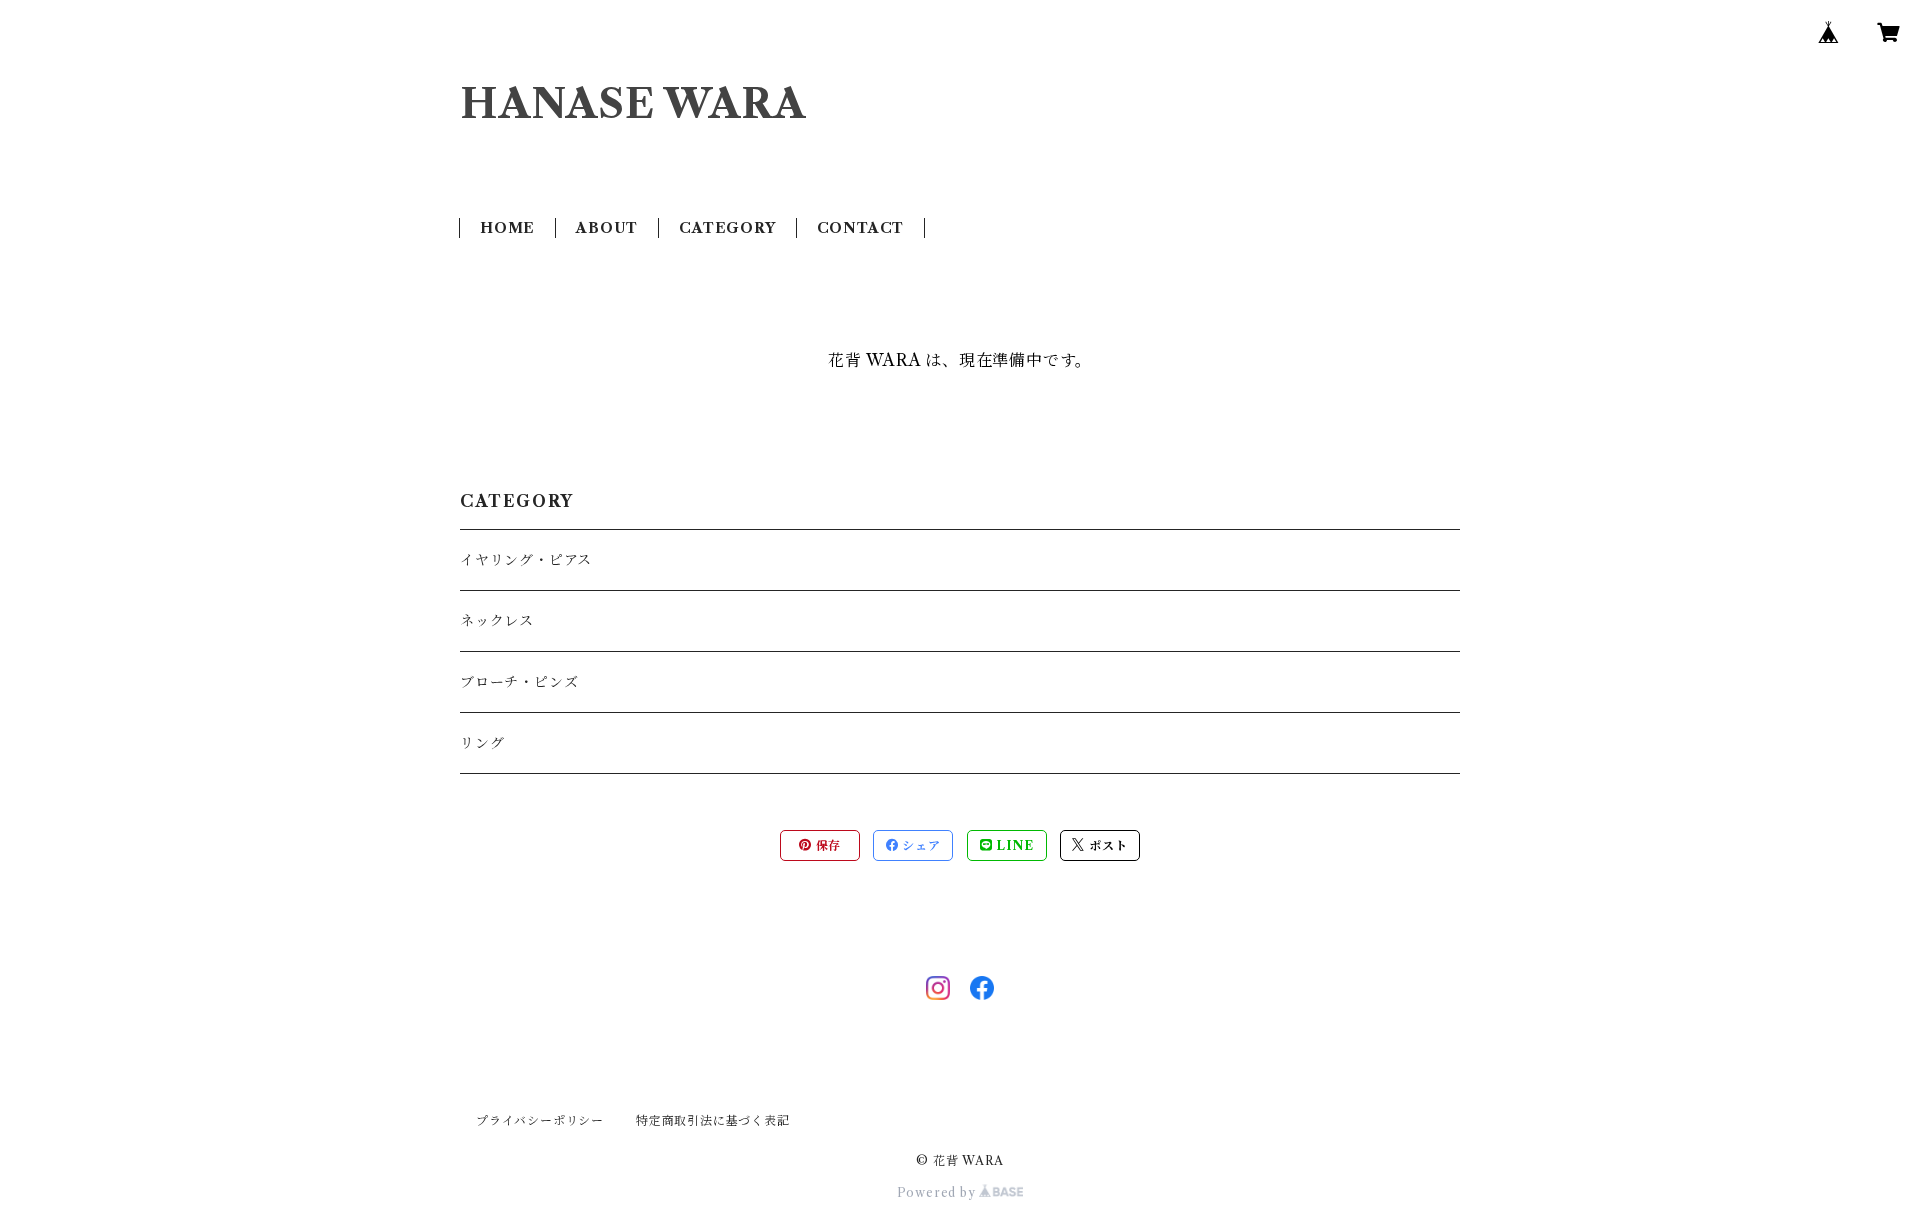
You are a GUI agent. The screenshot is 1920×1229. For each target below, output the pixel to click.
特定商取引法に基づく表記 (713, 1120)
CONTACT (861, 228)
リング (482, 743)
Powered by (938, 1192)
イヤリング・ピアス (526, 560)
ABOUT (607, 228)
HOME (507, 228)
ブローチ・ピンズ (519, 682)
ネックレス (497, 621)
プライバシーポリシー (540, 1120)
